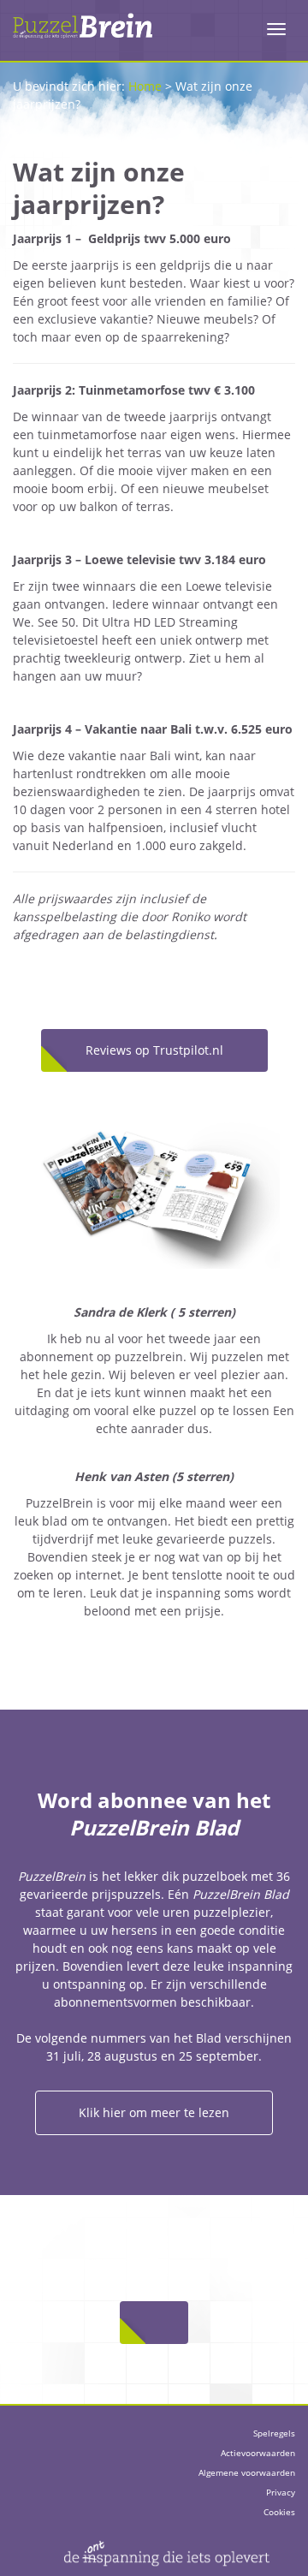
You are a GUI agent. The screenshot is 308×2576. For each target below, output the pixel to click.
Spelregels (274, 2433)
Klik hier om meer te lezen (154, 2112)
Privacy (281, 2492)
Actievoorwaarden (258, 2453)
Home (145, 86)
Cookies (279, 2512)
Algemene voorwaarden (247, 2472)
